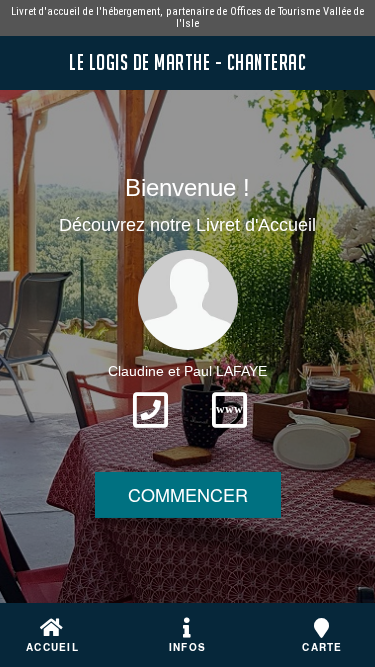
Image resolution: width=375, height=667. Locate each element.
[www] (229, 434)
